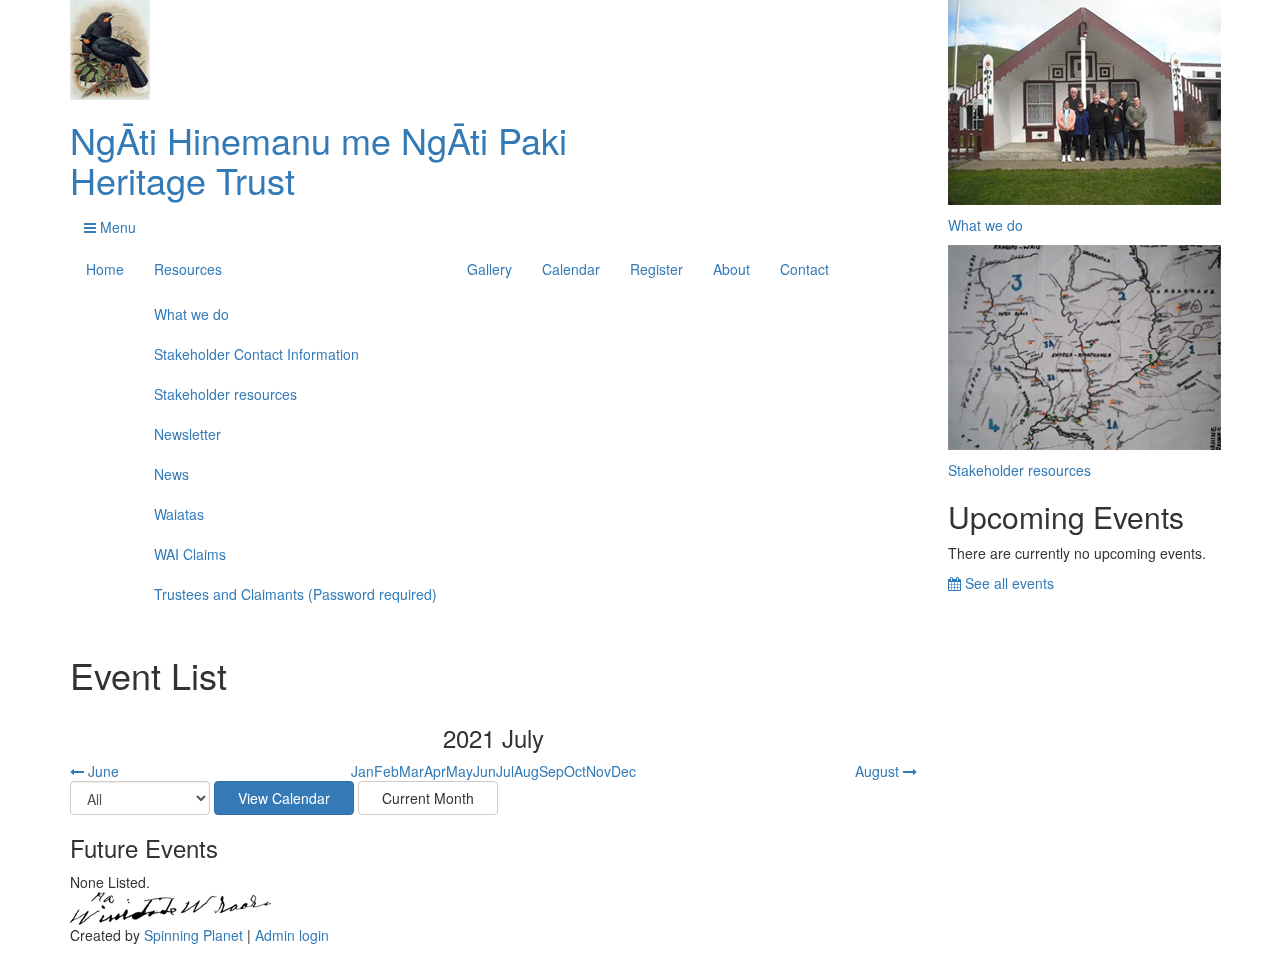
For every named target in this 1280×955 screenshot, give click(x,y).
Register (656, 269)
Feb (386, 771)
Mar (411, 771)
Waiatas (179, 514)
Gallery (489, 269)
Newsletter (187, 434)
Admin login (292, 935)
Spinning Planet (193, 935)
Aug (526, 771)
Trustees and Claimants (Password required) (295, 594)
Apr (435, 771)
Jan (362, 771)
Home (105, 269)
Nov (598, 771)
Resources (188, 269)
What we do (191, 314)
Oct (575, 771)
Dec (623, 771)
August (879, 771)
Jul (505, 771)
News (171, 474)
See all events (1007, 583)
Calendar (571, 269)
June (101, 771)
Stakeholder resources (225, 394)
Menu (116, 227)
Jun (484, 771)
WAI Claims (190, 554)
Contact (804, 269)
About (731, 269)
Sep (551, 771)
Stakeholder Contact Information (256, 354)
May (459, 771)
